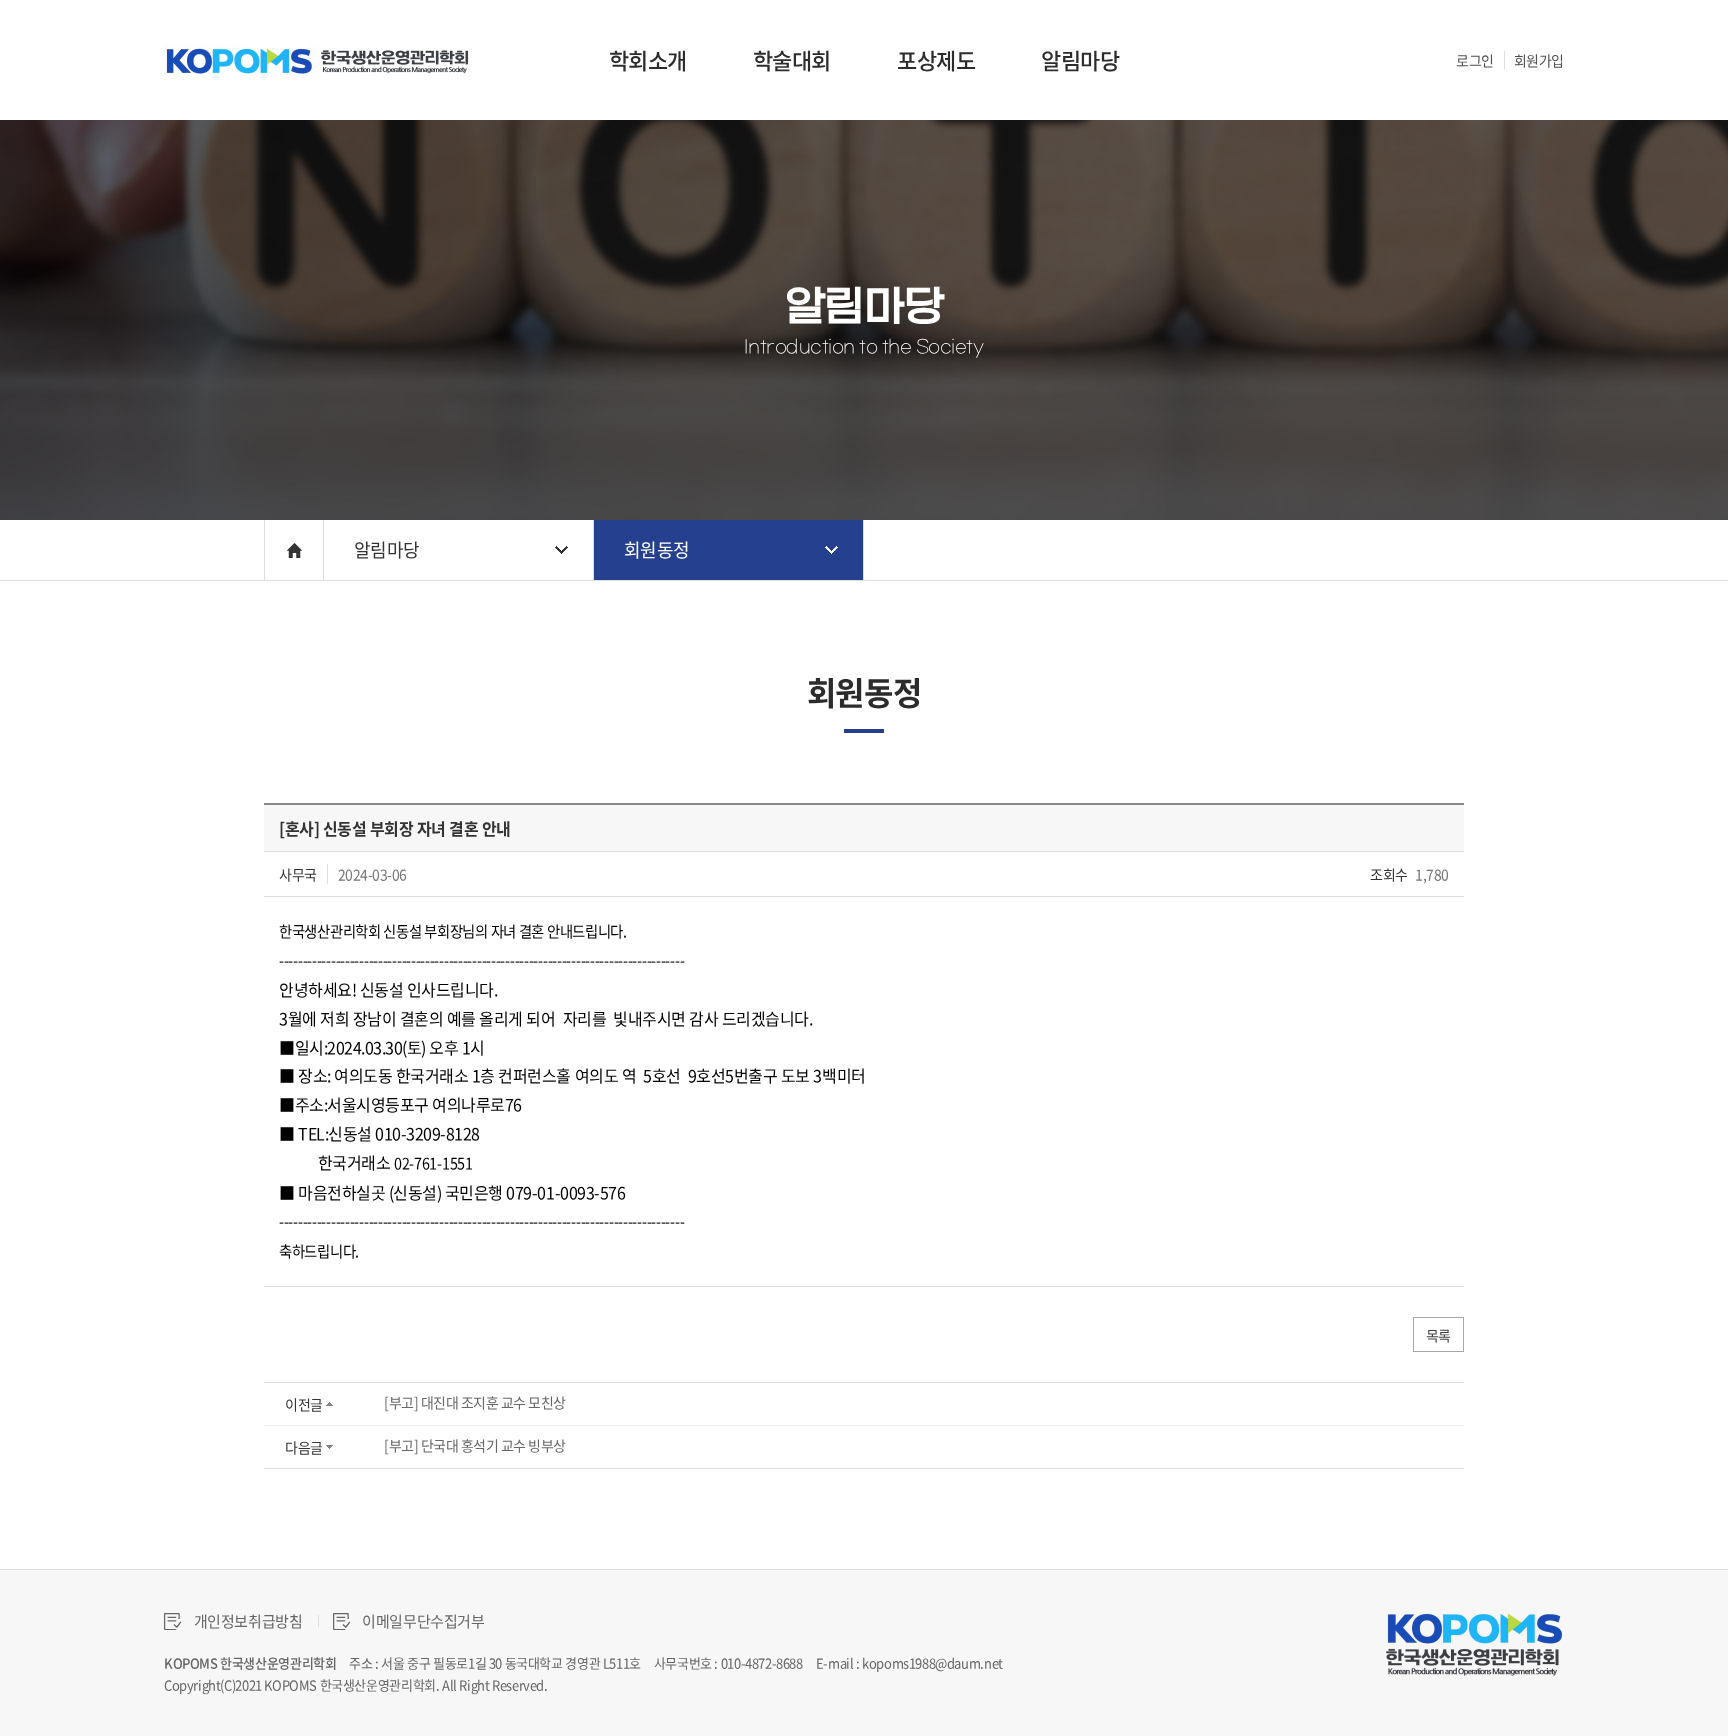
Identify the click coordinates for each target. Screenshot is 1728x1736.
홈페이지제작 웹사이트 (609, 1684)
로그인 (1475, 60)
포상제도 (936, 59)
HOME (294, 550)
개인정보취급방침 (247, 1621)
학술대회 (792, 59)
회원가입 (1539, 60)
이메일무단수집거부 (422, 1621)
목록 (1438, 1335)
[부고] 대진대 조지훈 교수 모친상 (475, 1402)
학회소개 (648, 59)
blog (682, 1684)
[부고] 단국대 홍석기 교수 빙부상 (475, 1445)
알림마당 (1080, 59)
